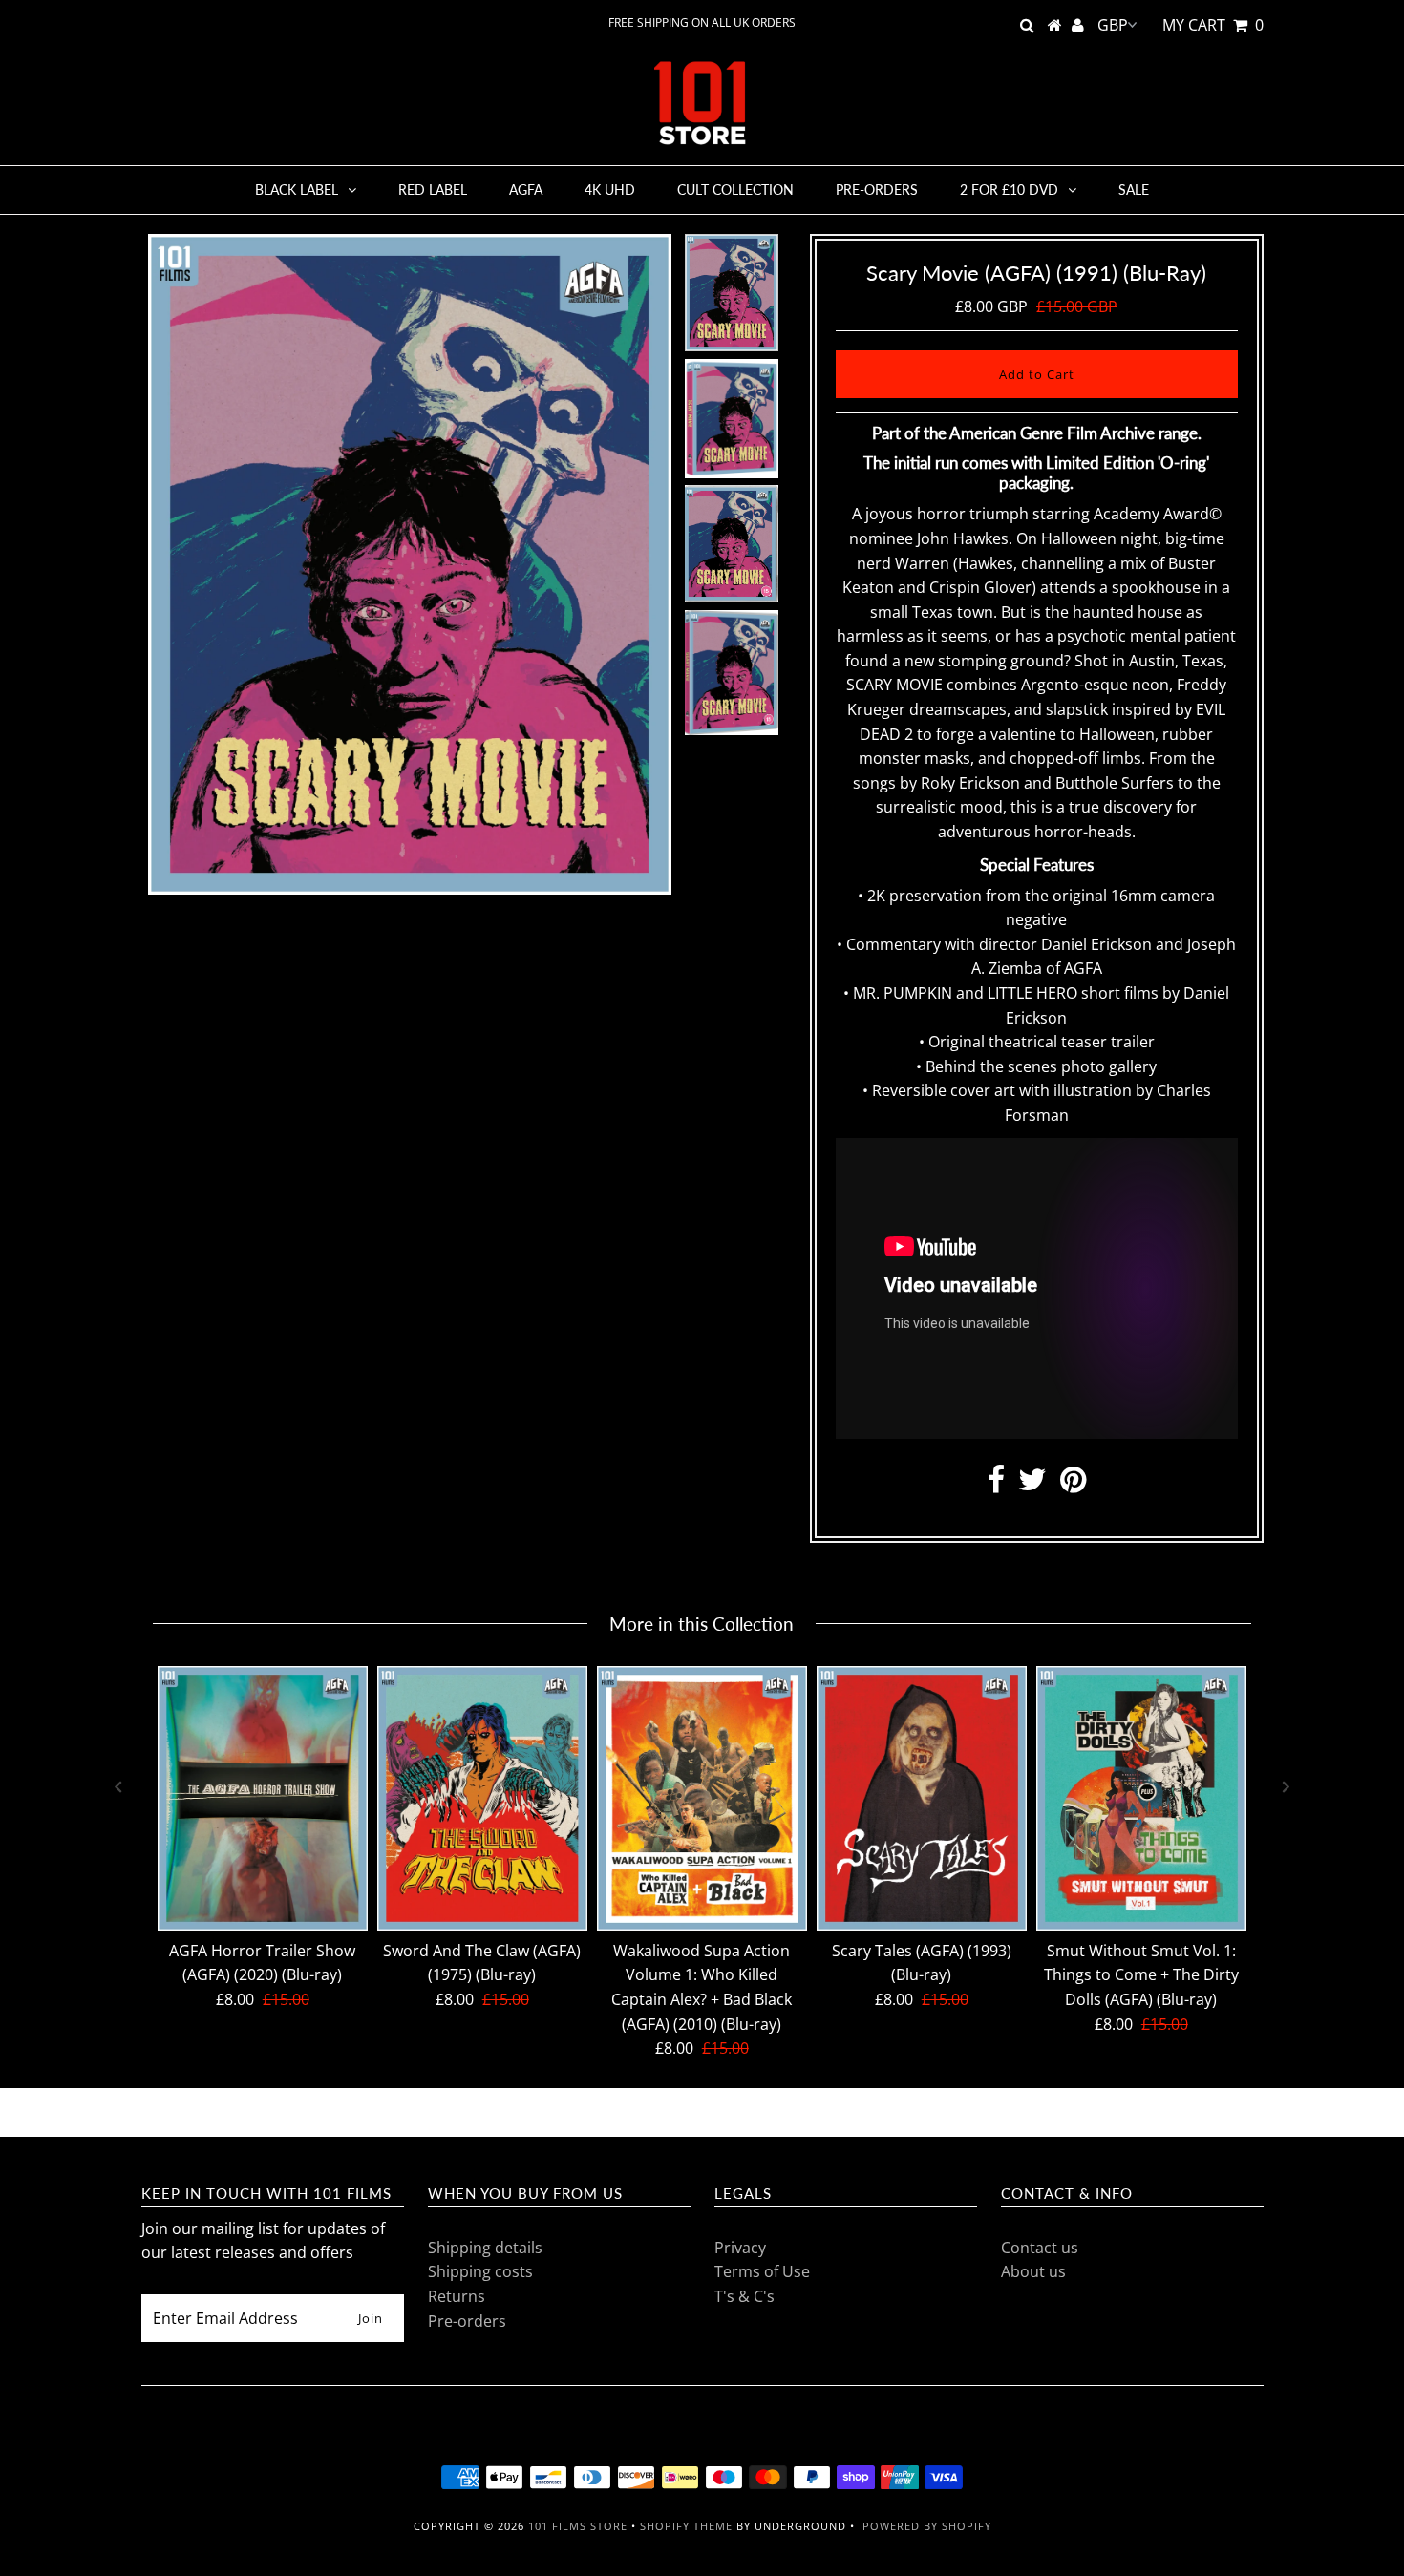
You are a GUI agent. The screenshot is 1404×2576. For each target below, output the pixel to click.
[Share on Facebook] (996, 1485)
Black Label (297, 190)
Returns (457, 2296)
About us (1033, 2271)
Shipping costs (480, 2271)
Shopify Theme (686, 2526)
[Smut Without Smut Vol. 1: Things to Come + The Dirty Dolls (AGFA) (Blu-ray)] (1141, 1799)
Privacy (740, 2248)
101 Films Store (578, 2526)
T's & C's (745, 2296)
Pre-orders (877, 190)
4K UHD (610, 190)
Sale (1134, 190)
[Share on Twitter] (1032, 1485)
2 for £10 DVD (1009, 190)
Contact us (1040, 2248)
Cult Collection (735, 190)
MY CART (1213, 25)
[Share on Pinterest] (1073, 1485)
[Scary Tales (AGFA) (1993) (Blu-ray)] (922, 1799)
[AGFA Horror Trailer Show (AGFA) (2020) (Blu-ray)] (263, 1799)
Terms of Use (762, 2271)
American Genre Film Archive (1052, 433)
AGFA (526, 190)
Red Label (433, 190)
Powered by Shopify (927, 2526)
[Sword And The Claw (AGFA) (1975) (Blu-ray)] (482, 1799)
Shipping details (485, 2248)
